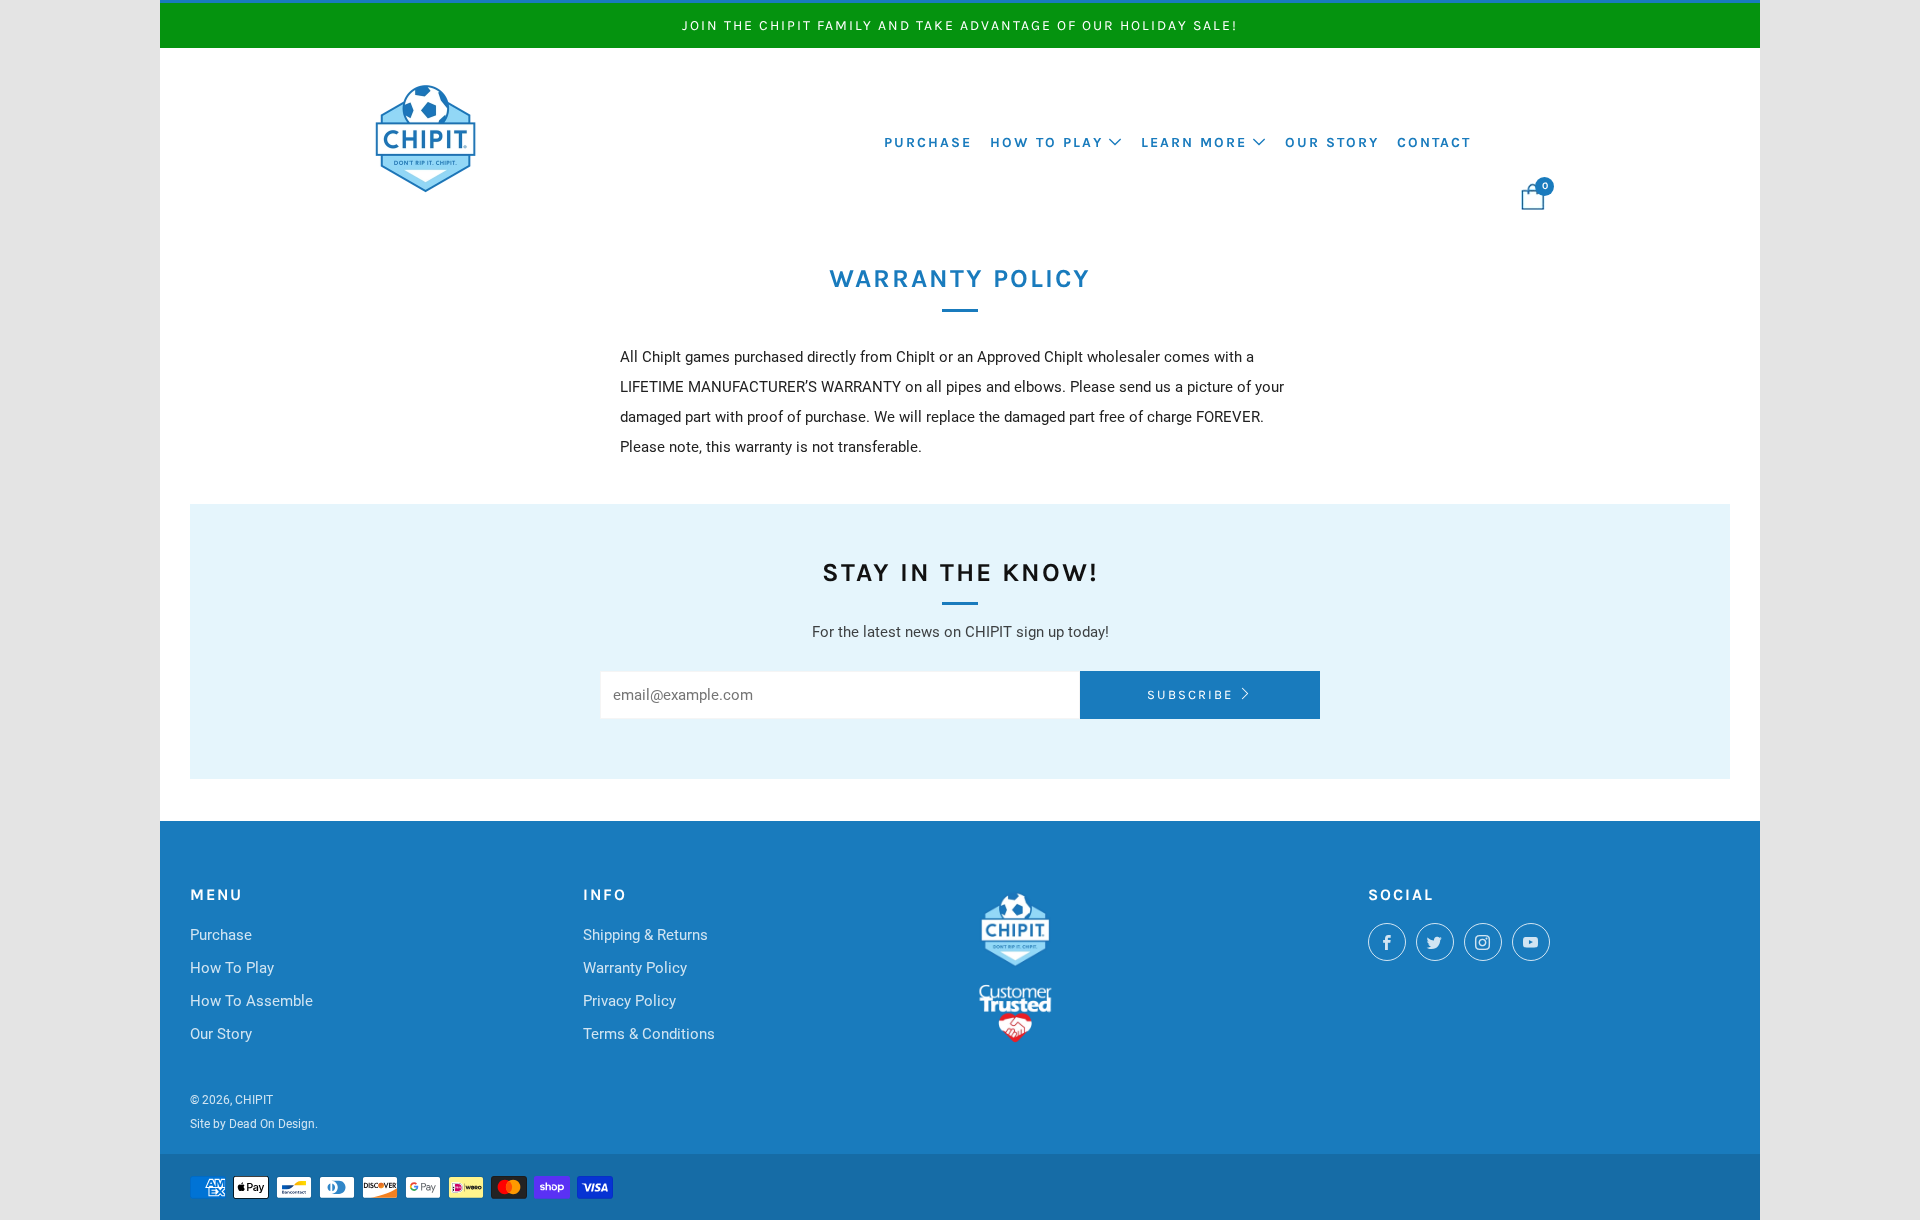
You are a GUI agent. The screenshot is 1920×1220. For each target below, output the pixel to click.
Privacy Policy (629, 1001)
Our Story (1332, 142)
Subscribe (1190, 694)
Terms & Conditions (649, 1034)
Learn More (1194, 142)
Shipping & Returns (645, 935)
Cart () (1543, 187)
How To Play (1046, 142)
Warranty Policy (635, 968)
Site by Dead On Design (252, 1124)
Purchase (928, 142)
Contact (1434, 142)
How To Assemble (251, 1001)
